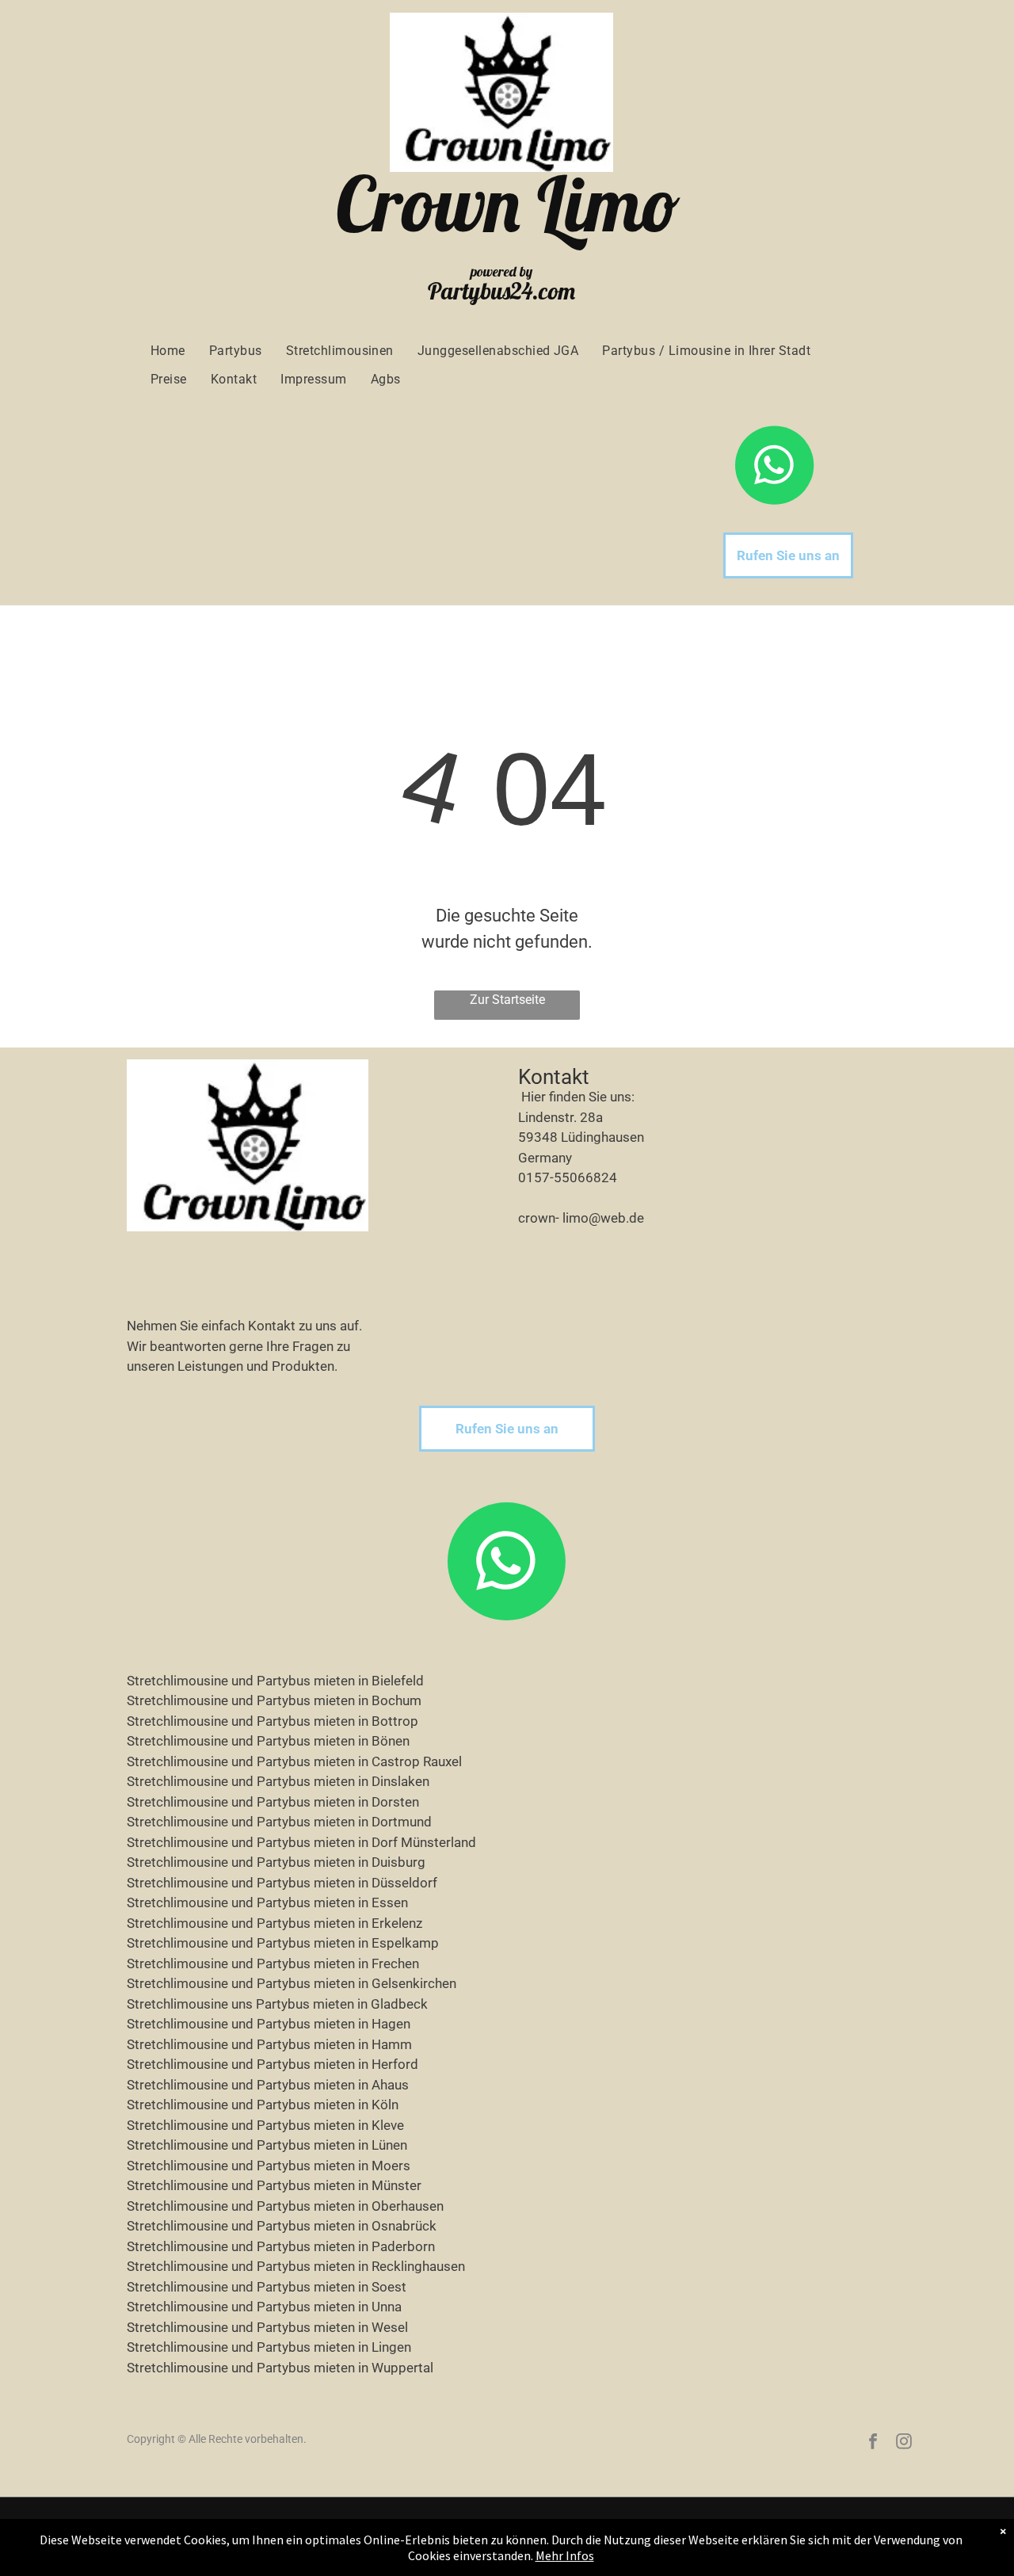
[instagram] (904, 2443)
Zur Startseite (507, 1000)
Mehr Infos (565, 2555)
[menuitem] (168, 351)
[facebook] (873, 2443)
